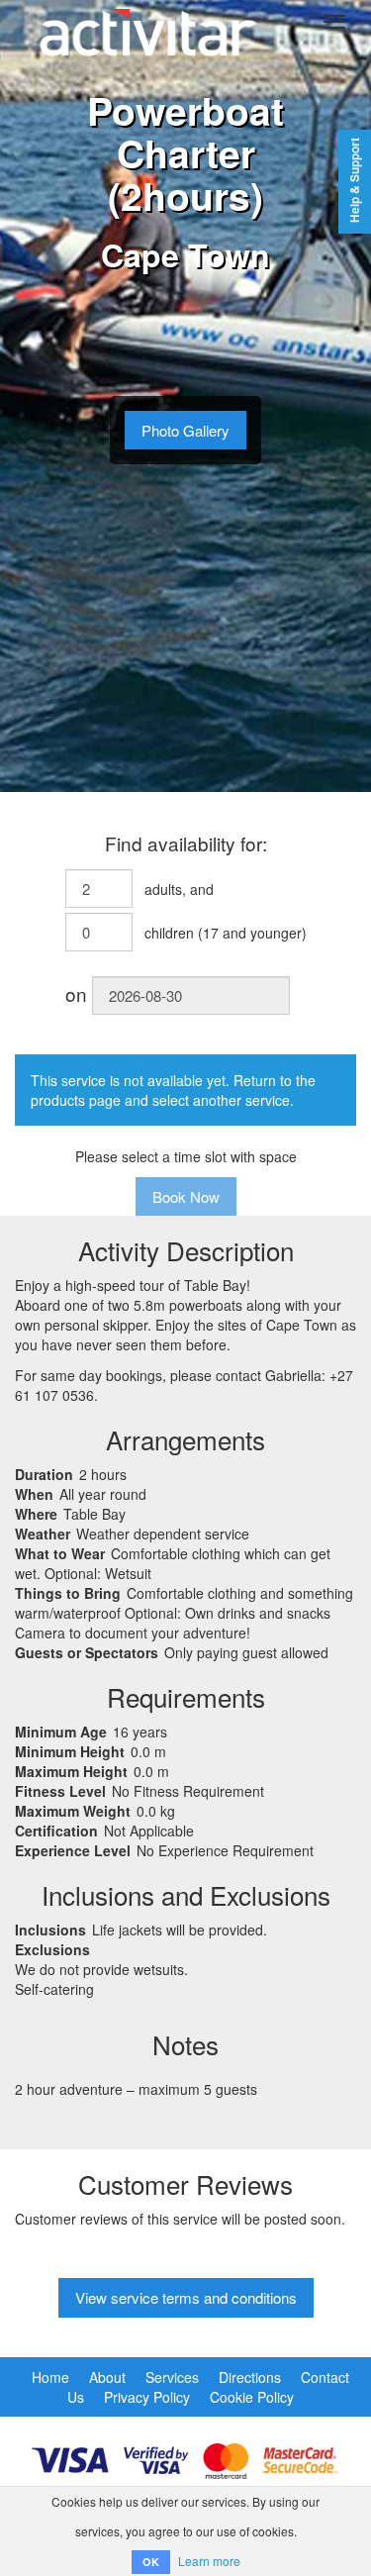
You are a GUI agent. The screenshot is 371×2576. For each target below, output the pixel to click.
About (107, 2377)
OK (151, 2562)
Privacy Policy (147, 2397)
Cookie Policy (252, 2397)
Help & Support (355, 180)
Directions (250, 2377)
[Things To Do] (148, 22)
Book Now (186, 1196)
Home (50, 2377)
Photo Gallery (185, 430)
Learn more (209, 2561)
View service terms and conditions (186, 2297)
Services (172, 2377)
